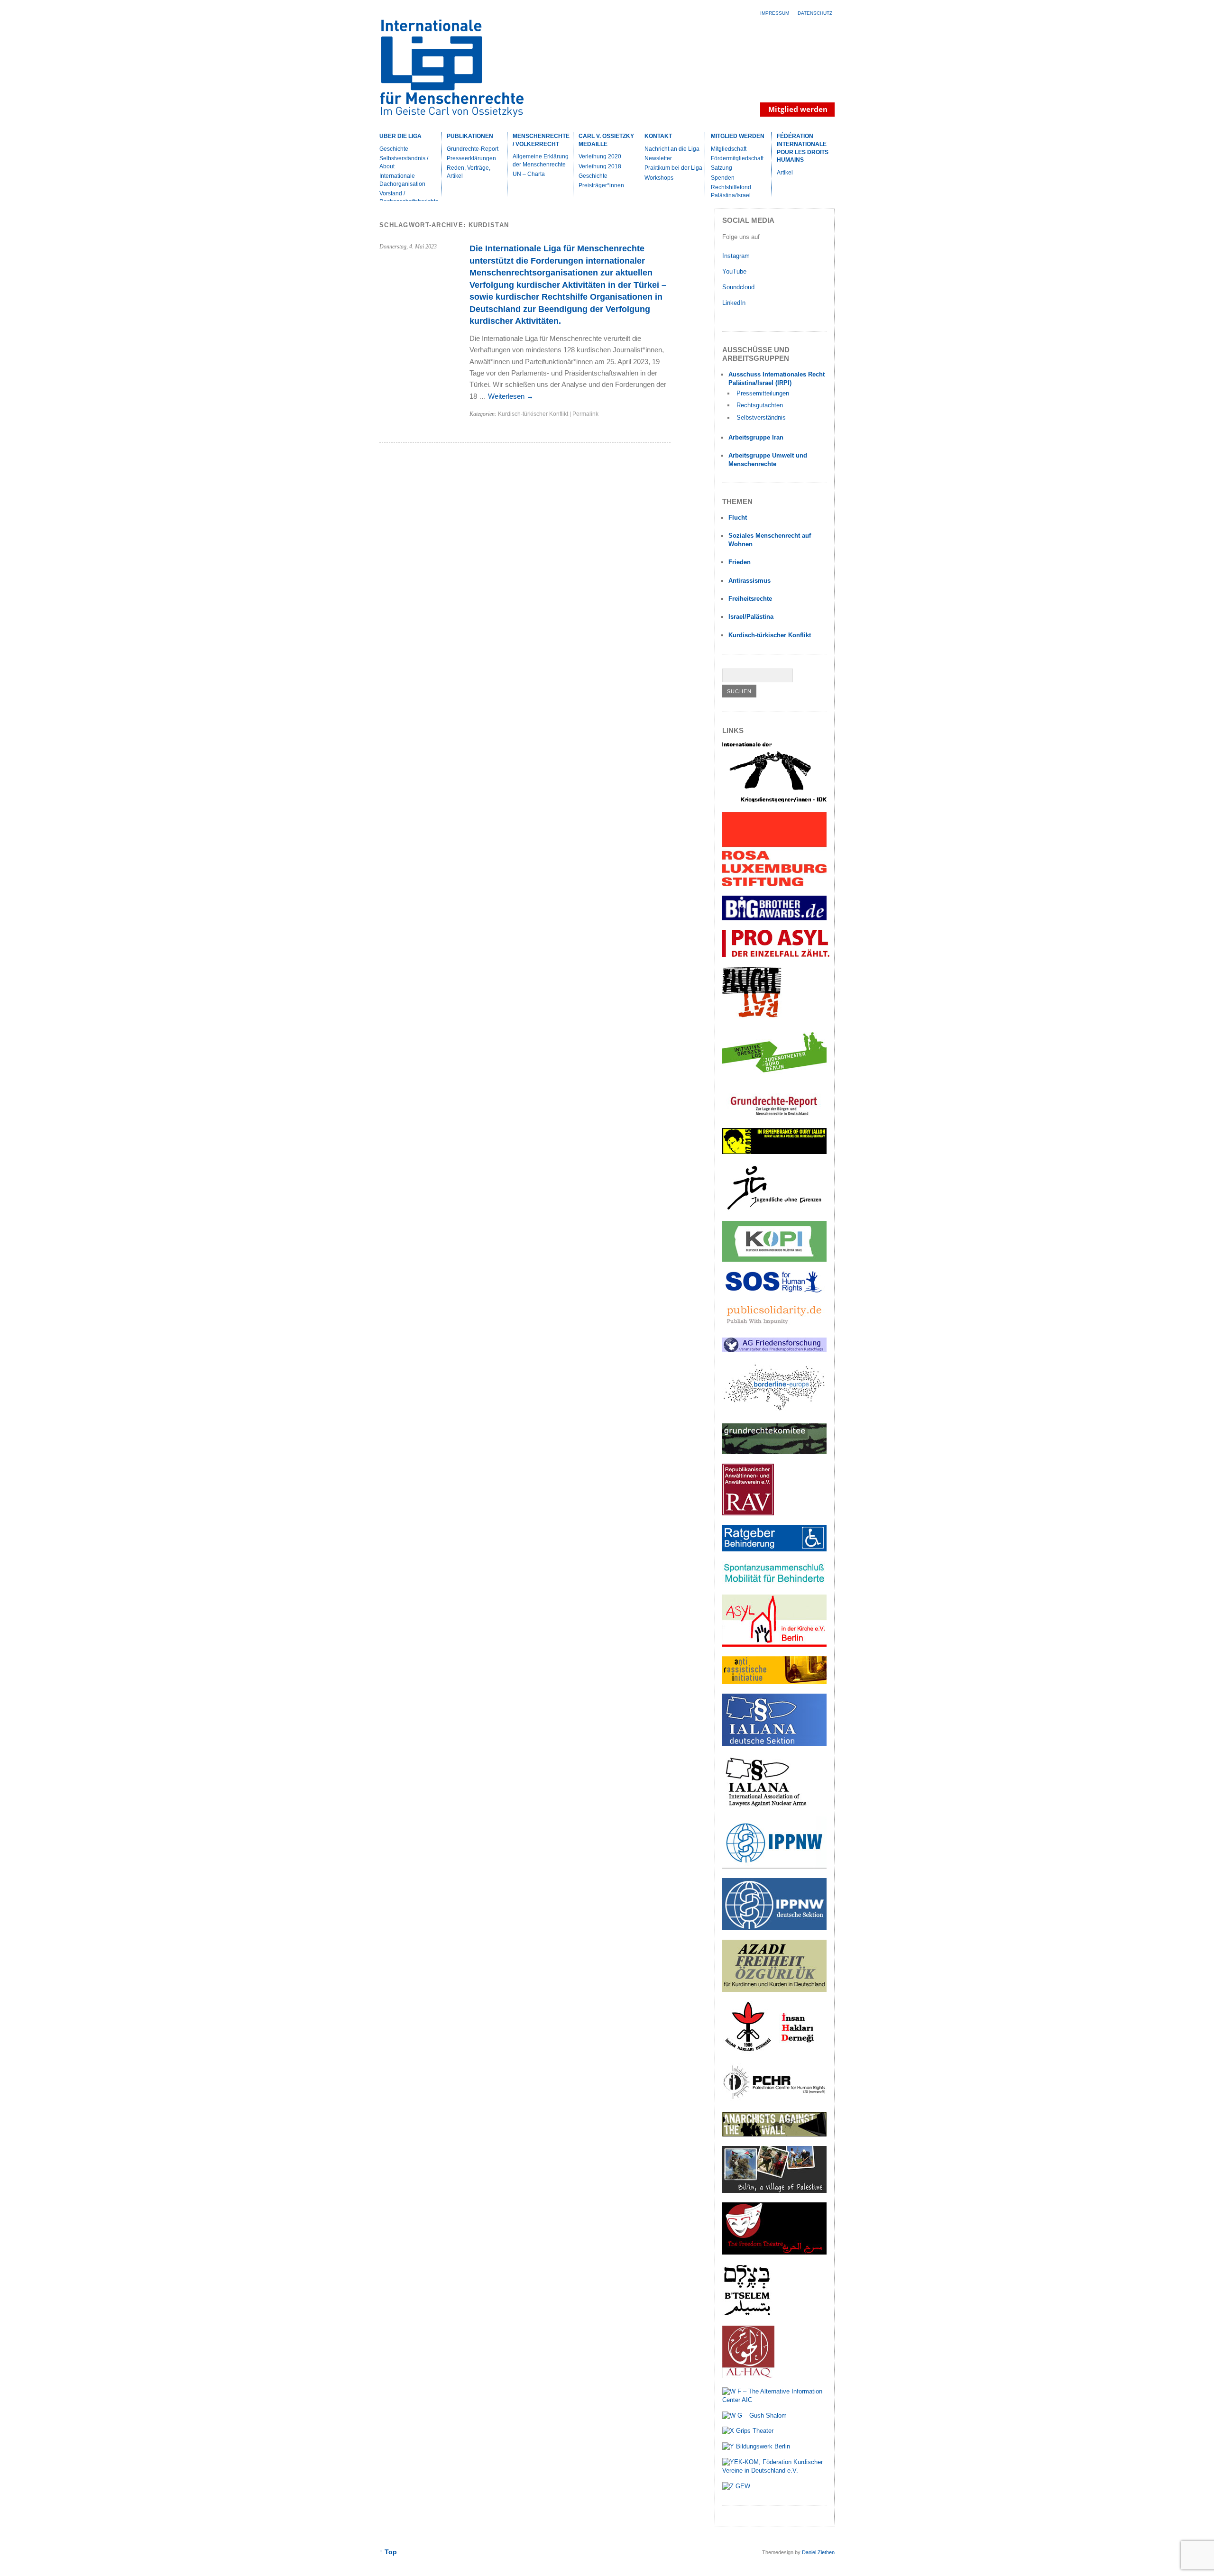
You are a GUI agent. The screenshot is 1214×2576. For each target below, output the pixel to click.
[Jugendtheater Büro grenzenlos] (774, 1078)
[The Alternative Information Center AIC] (775, 2400)
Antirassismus (750, 581)
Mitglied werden (738, 136)
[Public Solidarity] (774, 1326)
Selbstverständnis (761, 417)
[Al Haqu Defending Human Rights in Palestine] (748, 2376)
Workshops (659, 178)
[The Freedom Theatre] (774, 2252)
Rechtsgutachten (760, 405)
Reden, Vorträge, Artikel (469, 172)
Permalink (585, 414)
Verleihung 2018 (600, 166)
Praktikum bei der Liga (673, 168)
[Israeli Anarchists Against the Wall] (774, 2134)
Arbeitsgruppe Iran (756, 437)
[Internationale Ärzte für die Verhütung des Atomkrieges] (774, 1928)
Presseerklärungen (471, 158)
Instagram (736, 256)
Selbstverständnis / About (404, 162)
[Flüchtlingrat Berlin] (752, 1016)
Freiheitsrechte (750, 599)
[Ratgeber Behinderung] (774, 1549)
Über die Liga (400, 136)
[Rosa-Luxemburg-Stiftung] (774, 884)
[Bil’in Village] (774, 2191)
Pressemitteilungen (763, 393)
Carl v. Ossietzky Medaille (606, 140)
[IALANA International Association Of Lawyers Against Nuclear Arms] (774, 1805)
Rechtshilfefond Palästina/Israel (731, 191)
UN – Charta (529, 174)
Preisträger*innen (601, 185)
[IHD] (774, 2051)
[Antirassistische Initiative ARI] (774, 1682)
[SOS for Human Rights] (774, 1290)
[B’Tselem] (747, 2314)
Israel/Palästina (751, 617)
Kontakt (658, 136)
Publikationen (470, 136)
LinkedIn (735, 303)
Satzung (722, 168)
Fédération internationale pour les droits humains (803, 148)
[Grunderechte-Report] (774, 1116)
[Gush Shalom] (754, 2416)
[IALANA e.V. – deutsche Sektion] (774, 1744)
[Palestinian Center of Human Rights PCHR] (774, 2100)
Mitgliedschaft (729, 149)
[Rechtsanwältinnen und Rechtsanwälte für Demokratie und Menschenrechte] (748, 1513)
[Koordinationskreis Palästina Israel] (774, 1260)
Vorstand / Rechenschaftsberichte (409, 197)
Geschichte (394, 149)
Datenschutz (815, 13)
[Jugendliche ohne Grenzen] (774, 1210)
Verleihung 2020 (600, 156)
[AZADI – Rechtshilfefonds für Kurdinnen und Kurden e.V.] (774, 1990)
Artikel (785, 173)
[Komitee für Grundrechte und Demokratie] (774, 1452)
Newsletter (658, 158)
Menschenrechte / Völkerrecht (541, 140)
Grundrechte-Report (473, 149)
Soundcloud (739, 287)
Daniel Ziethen (818, 2552)
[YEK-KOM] (775, 2471)
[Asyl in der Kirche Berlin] (774, 1645)
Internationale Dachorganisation (402, 180)
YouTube (735, 271)
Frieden (740, 562)
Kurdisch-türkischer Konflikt (533, 414)
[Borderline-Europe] (774, 1412)
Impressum (775, 13)
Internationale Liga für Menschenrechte (462, 73)
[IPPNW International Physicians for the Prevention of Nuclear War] (774, 1866)
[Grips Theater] (748, 2431)
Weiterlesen (511, 396)
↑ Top (388, 2552)
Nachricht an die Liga (672, 149)
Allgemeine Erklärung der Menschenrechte (541, 160)
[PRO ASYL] (776, 955)
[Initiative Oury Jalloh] (774, 1152)
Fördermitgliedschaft (737, 158)
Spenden (723, 178)
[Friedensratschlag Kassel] (774, 1350)
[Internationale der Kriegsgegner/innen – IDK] (774, 801)
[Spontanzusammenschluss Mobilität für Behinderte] (774, 1583)
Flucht (738, 518)
